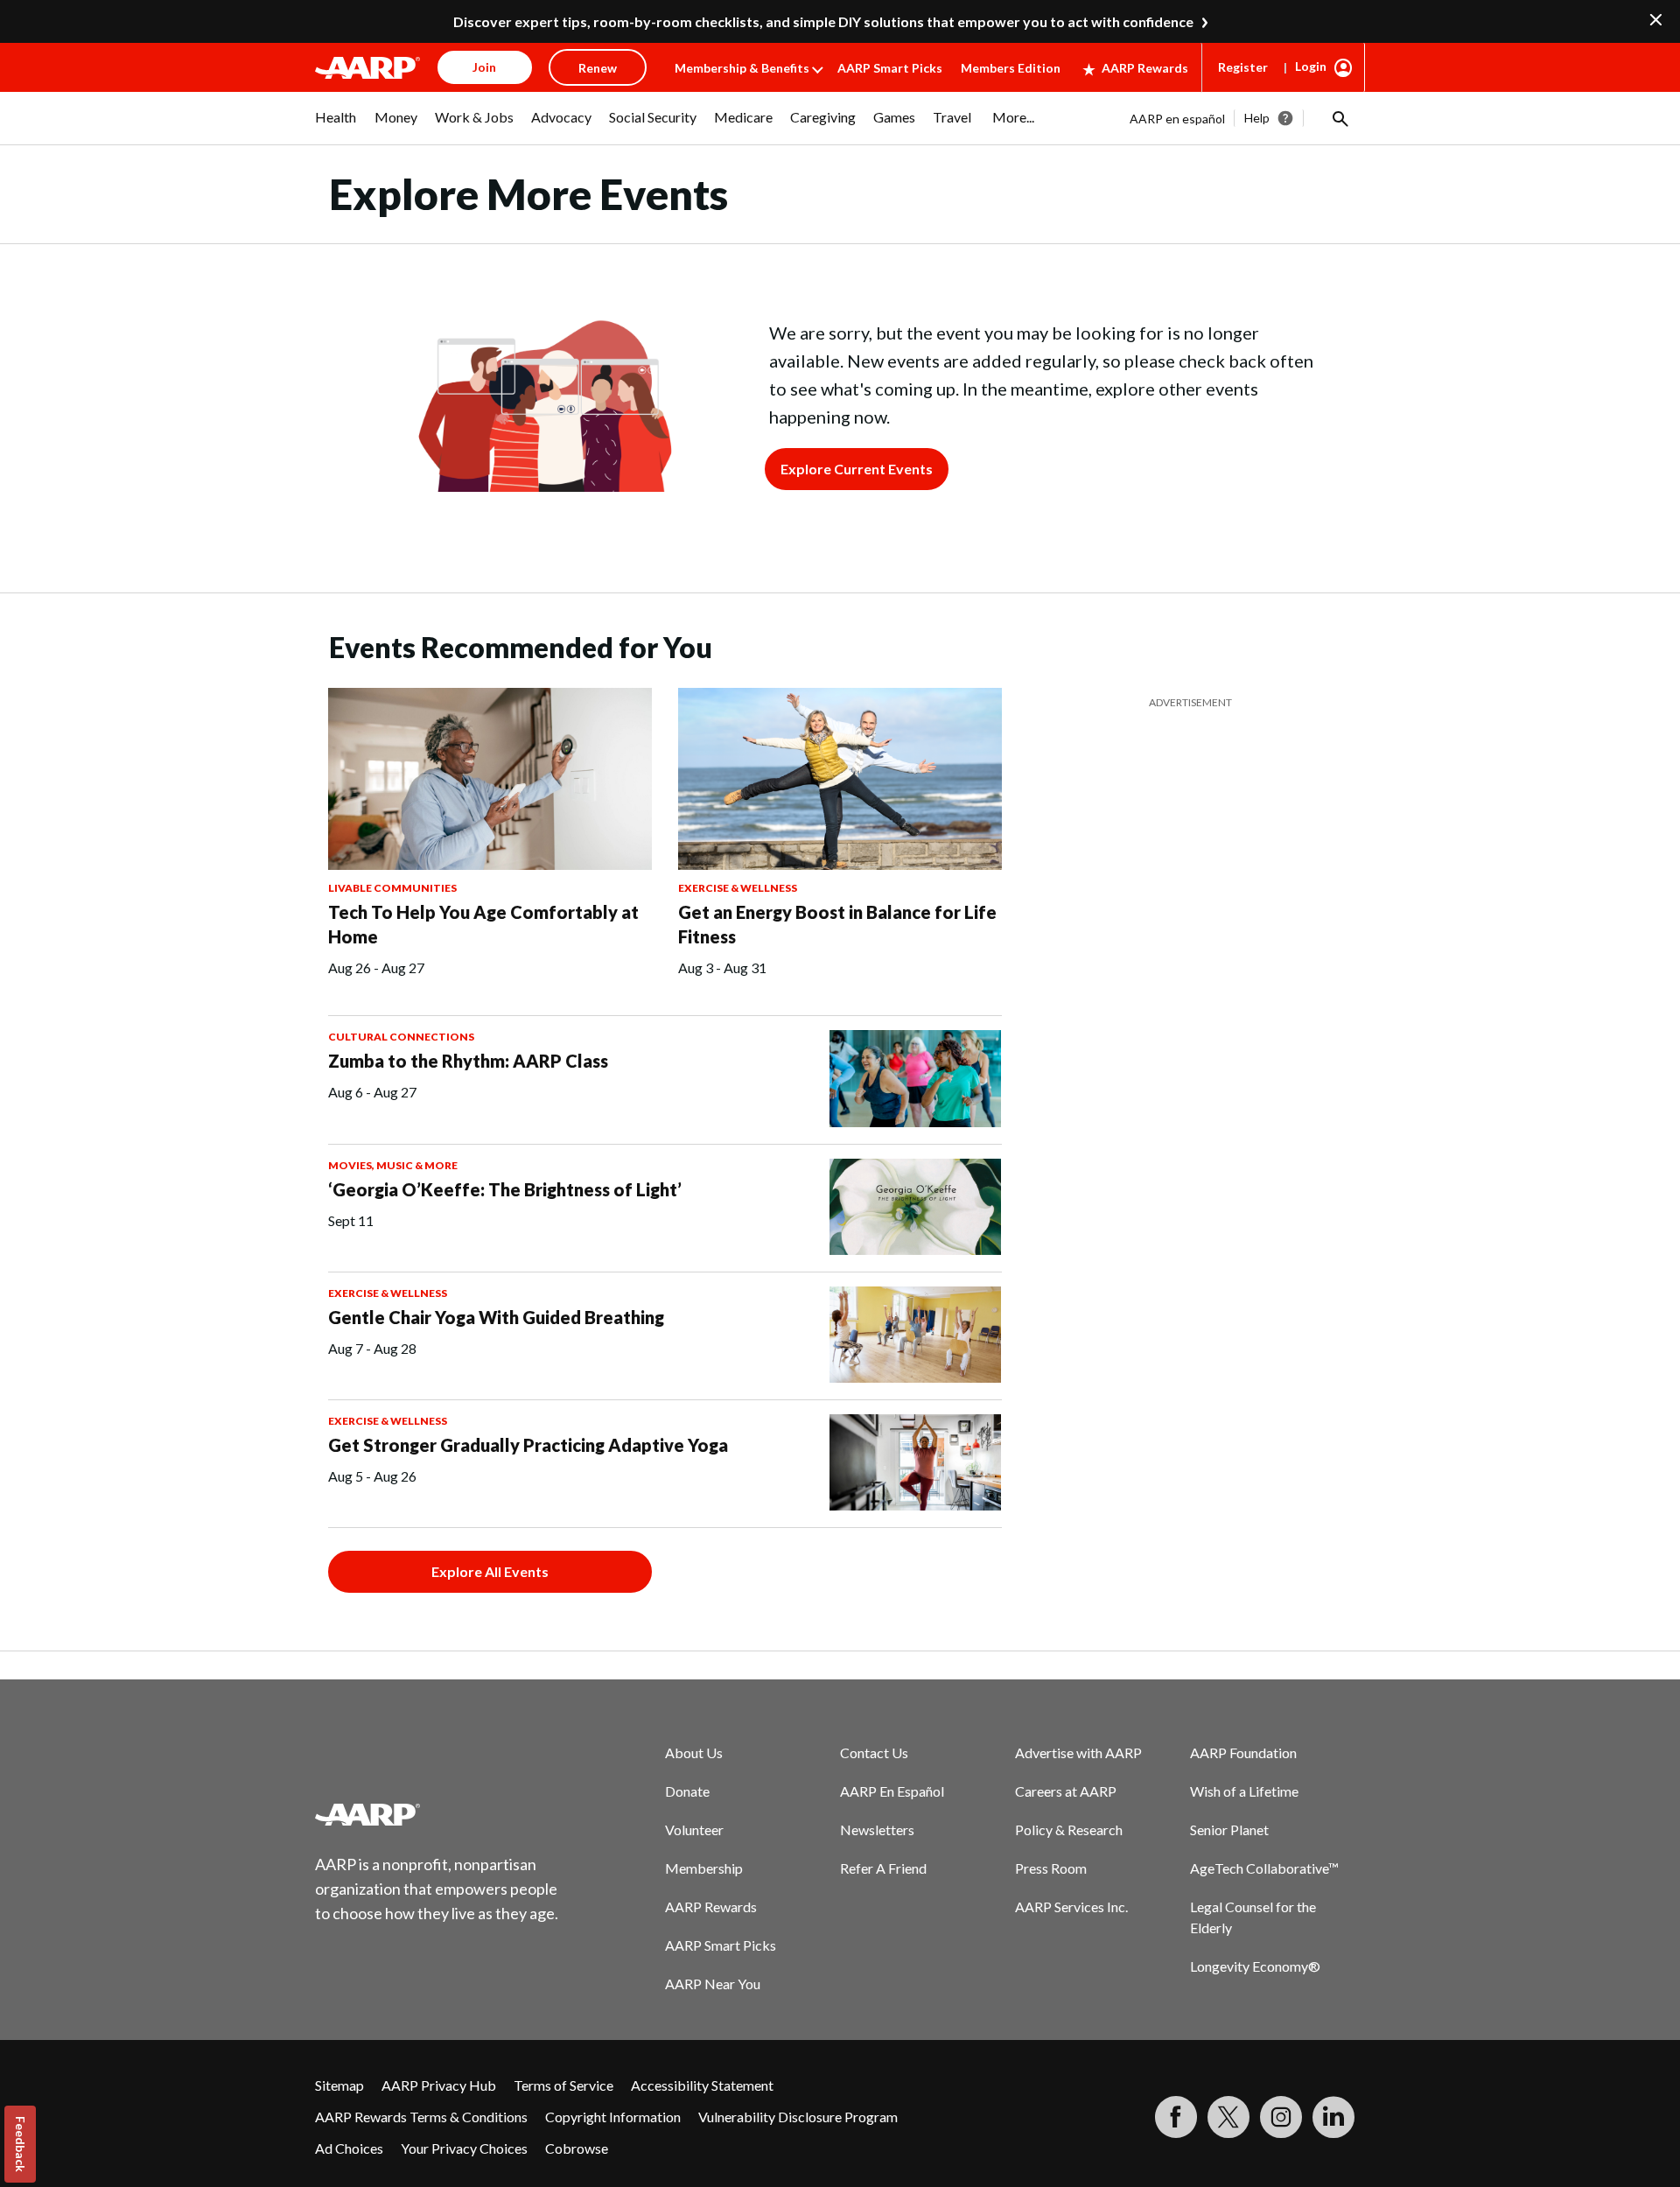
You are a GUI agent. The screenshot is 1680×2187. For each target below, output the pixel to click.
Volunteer (694, 1830)
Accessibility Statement (702, 2085)
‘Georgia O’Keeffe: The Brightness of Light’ (505, 1189)
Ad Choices (349, 2148)
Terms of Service (563, 2085)
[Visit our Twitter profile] (1228, 2117)
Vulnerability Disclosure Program (798, 2117)
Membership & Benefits (742, 68)
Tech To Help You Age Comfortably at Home (483, 924)
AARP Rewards (1145, 68)
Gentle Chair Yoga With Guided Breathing (496, 1317)
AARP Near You (713, 1984)
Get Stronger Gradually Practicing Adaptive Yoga (528, 1445)
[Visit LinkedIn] (1333, 2117)
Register (1243, 67)
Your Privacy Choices (464, 2148)
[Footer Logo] (437, 1814)
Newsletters (877, 1830)
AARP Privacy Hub (439, 2085)
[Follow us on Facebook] (1176, 2117)
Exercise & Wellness (738, 888)
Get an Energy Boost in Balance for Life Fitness (837, 924)
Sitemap (339, 2085)
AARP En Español (892, 1791)
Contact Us (874, 1752)
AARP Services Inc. (1071, 1907)
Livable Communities (392, 888)
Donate (687, 1791)
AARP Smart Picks (890, 68)
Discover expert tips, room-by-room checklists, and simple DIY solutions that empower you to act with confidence (823, 21)
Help (1257, 118)
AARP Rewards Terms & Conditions (421, 2117)
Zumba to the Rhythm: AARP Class (468, 1061)
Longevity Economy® (1255, 1966)
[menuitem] (336, 126)
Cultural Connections (401, 1037)
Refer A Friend (883, 1868)
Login (1311, 66)
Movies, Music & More (393, 1165)
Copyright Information (613, 2117)
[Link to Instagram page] (1281, 2117)
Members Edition (1011, 68)
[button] (1339, 118)
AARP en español (1177, 119)
